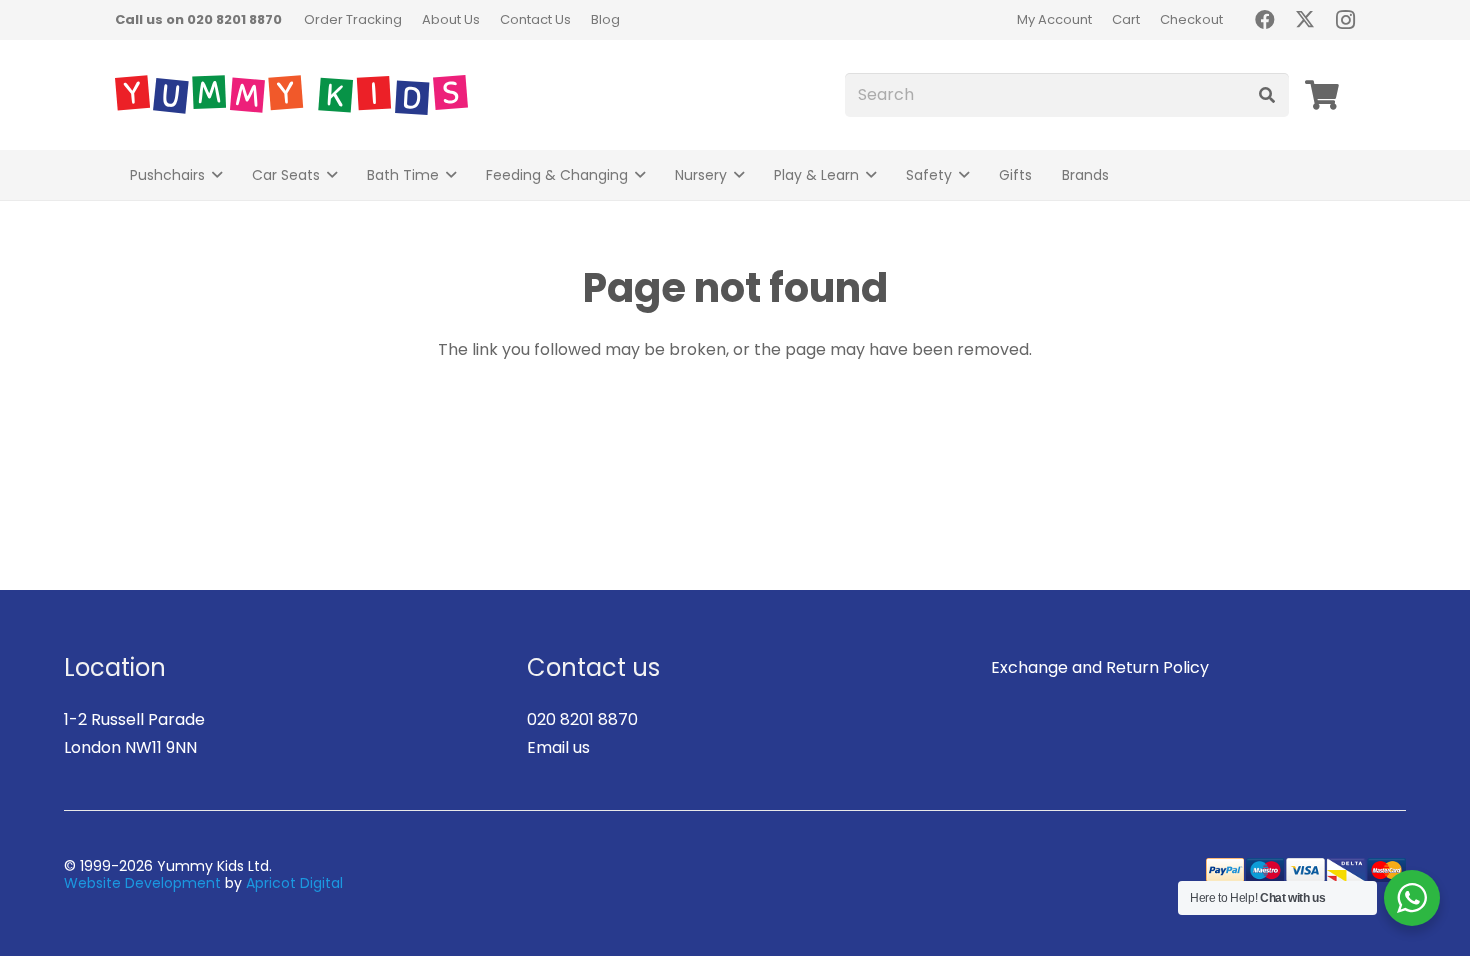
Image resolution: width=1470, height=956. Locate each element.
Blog (605, 19)
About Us (451, 19)
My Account (1054, 19)
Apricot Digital (294, 883)
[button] (217, 175)
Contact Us (535, 19)
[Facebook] (1265, 20)
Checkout (1191, 19)
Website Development (142, 883)
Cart (1126, 19)
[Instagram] (1345, 20)
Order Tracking (353, 19)
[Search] (1266, 95)
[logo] (291, 95)
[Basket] (1322, 95)
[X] (1305, 20)
